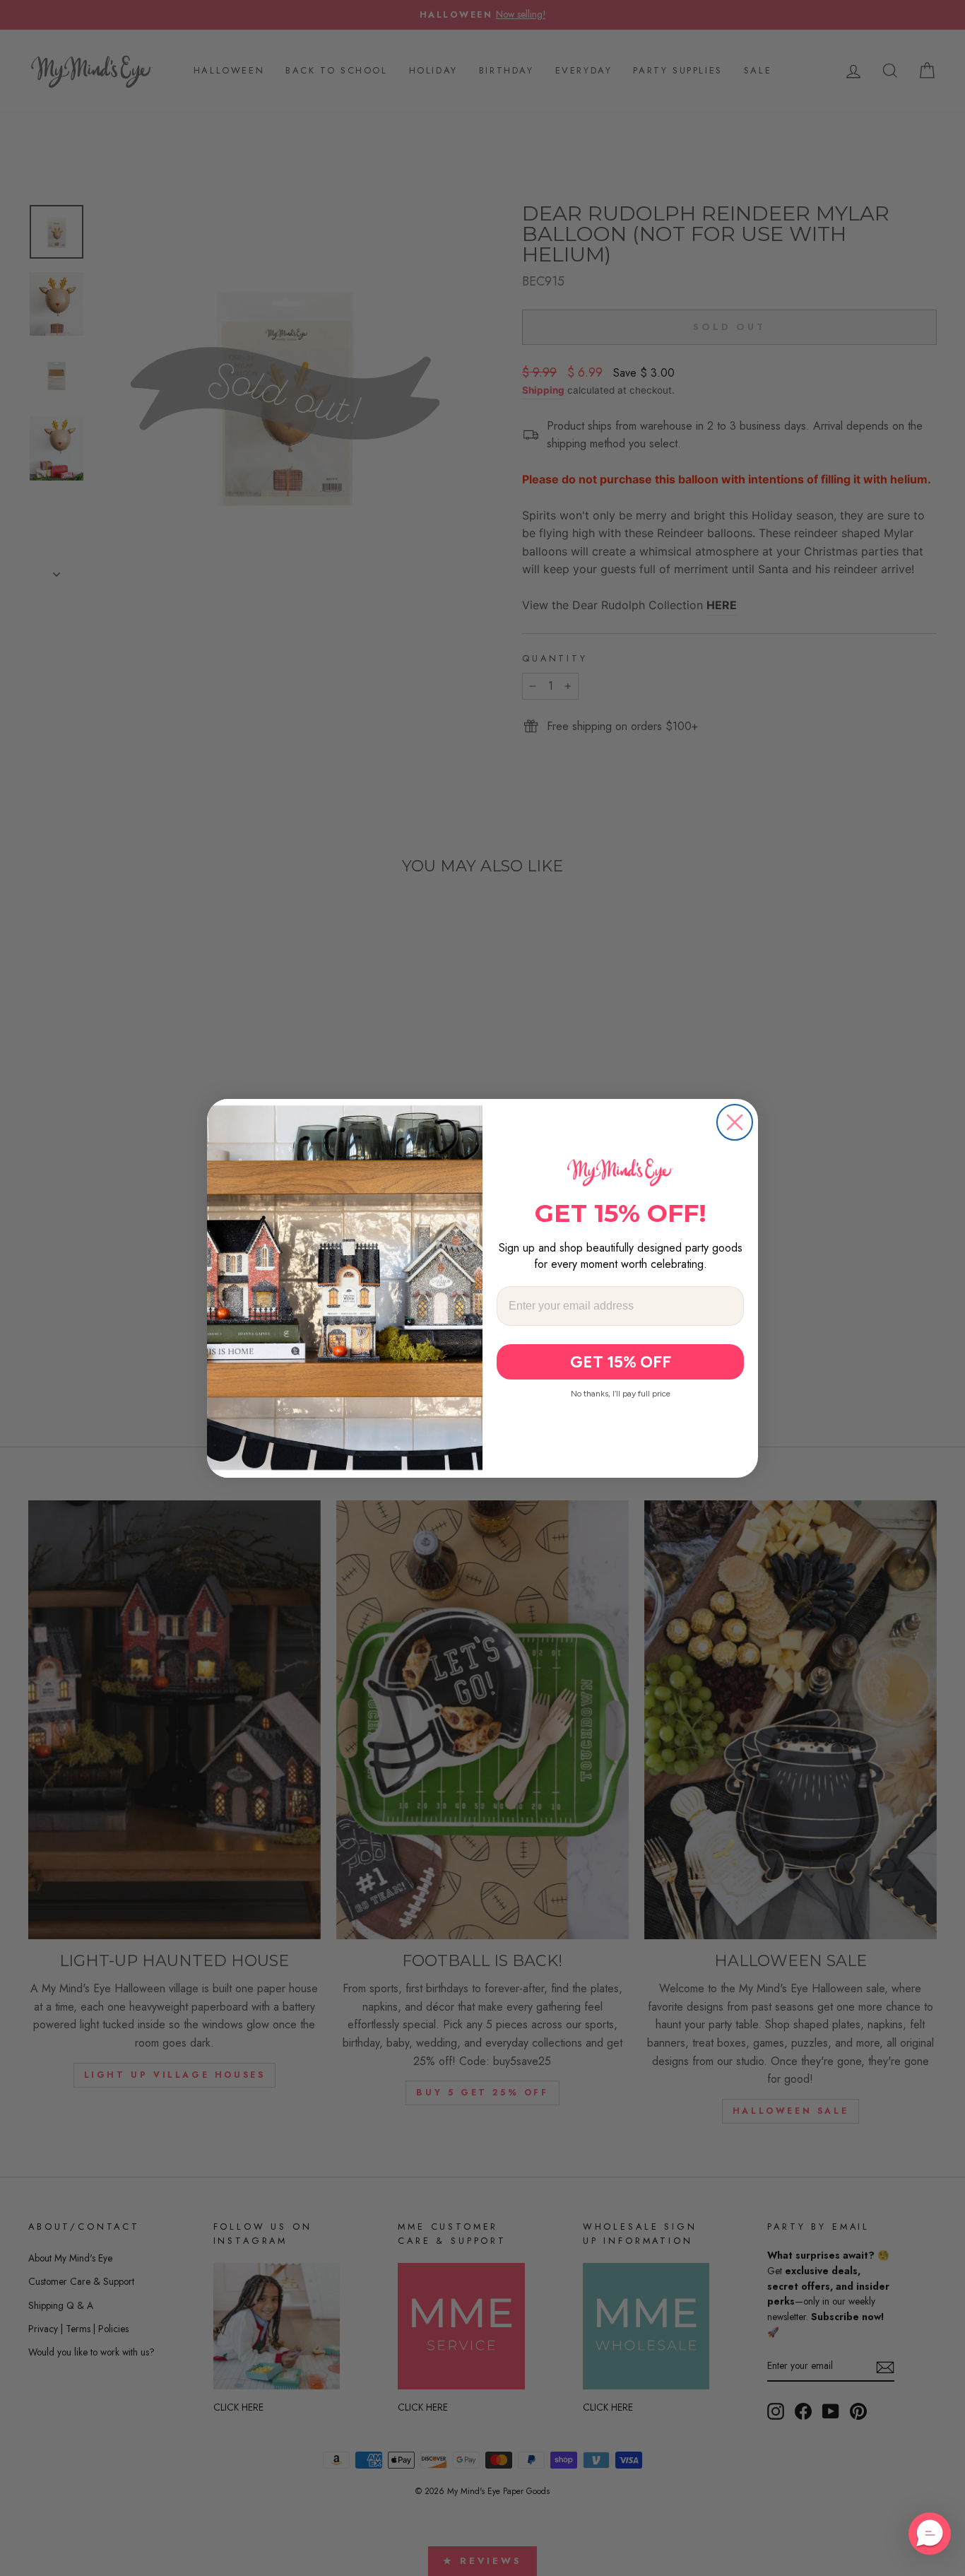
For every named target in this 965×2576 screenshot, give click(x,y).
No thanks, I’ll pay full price (621, 1394)
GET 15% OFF (621, 1362)
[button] (930, 2534)
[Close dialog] (735, 1122)
